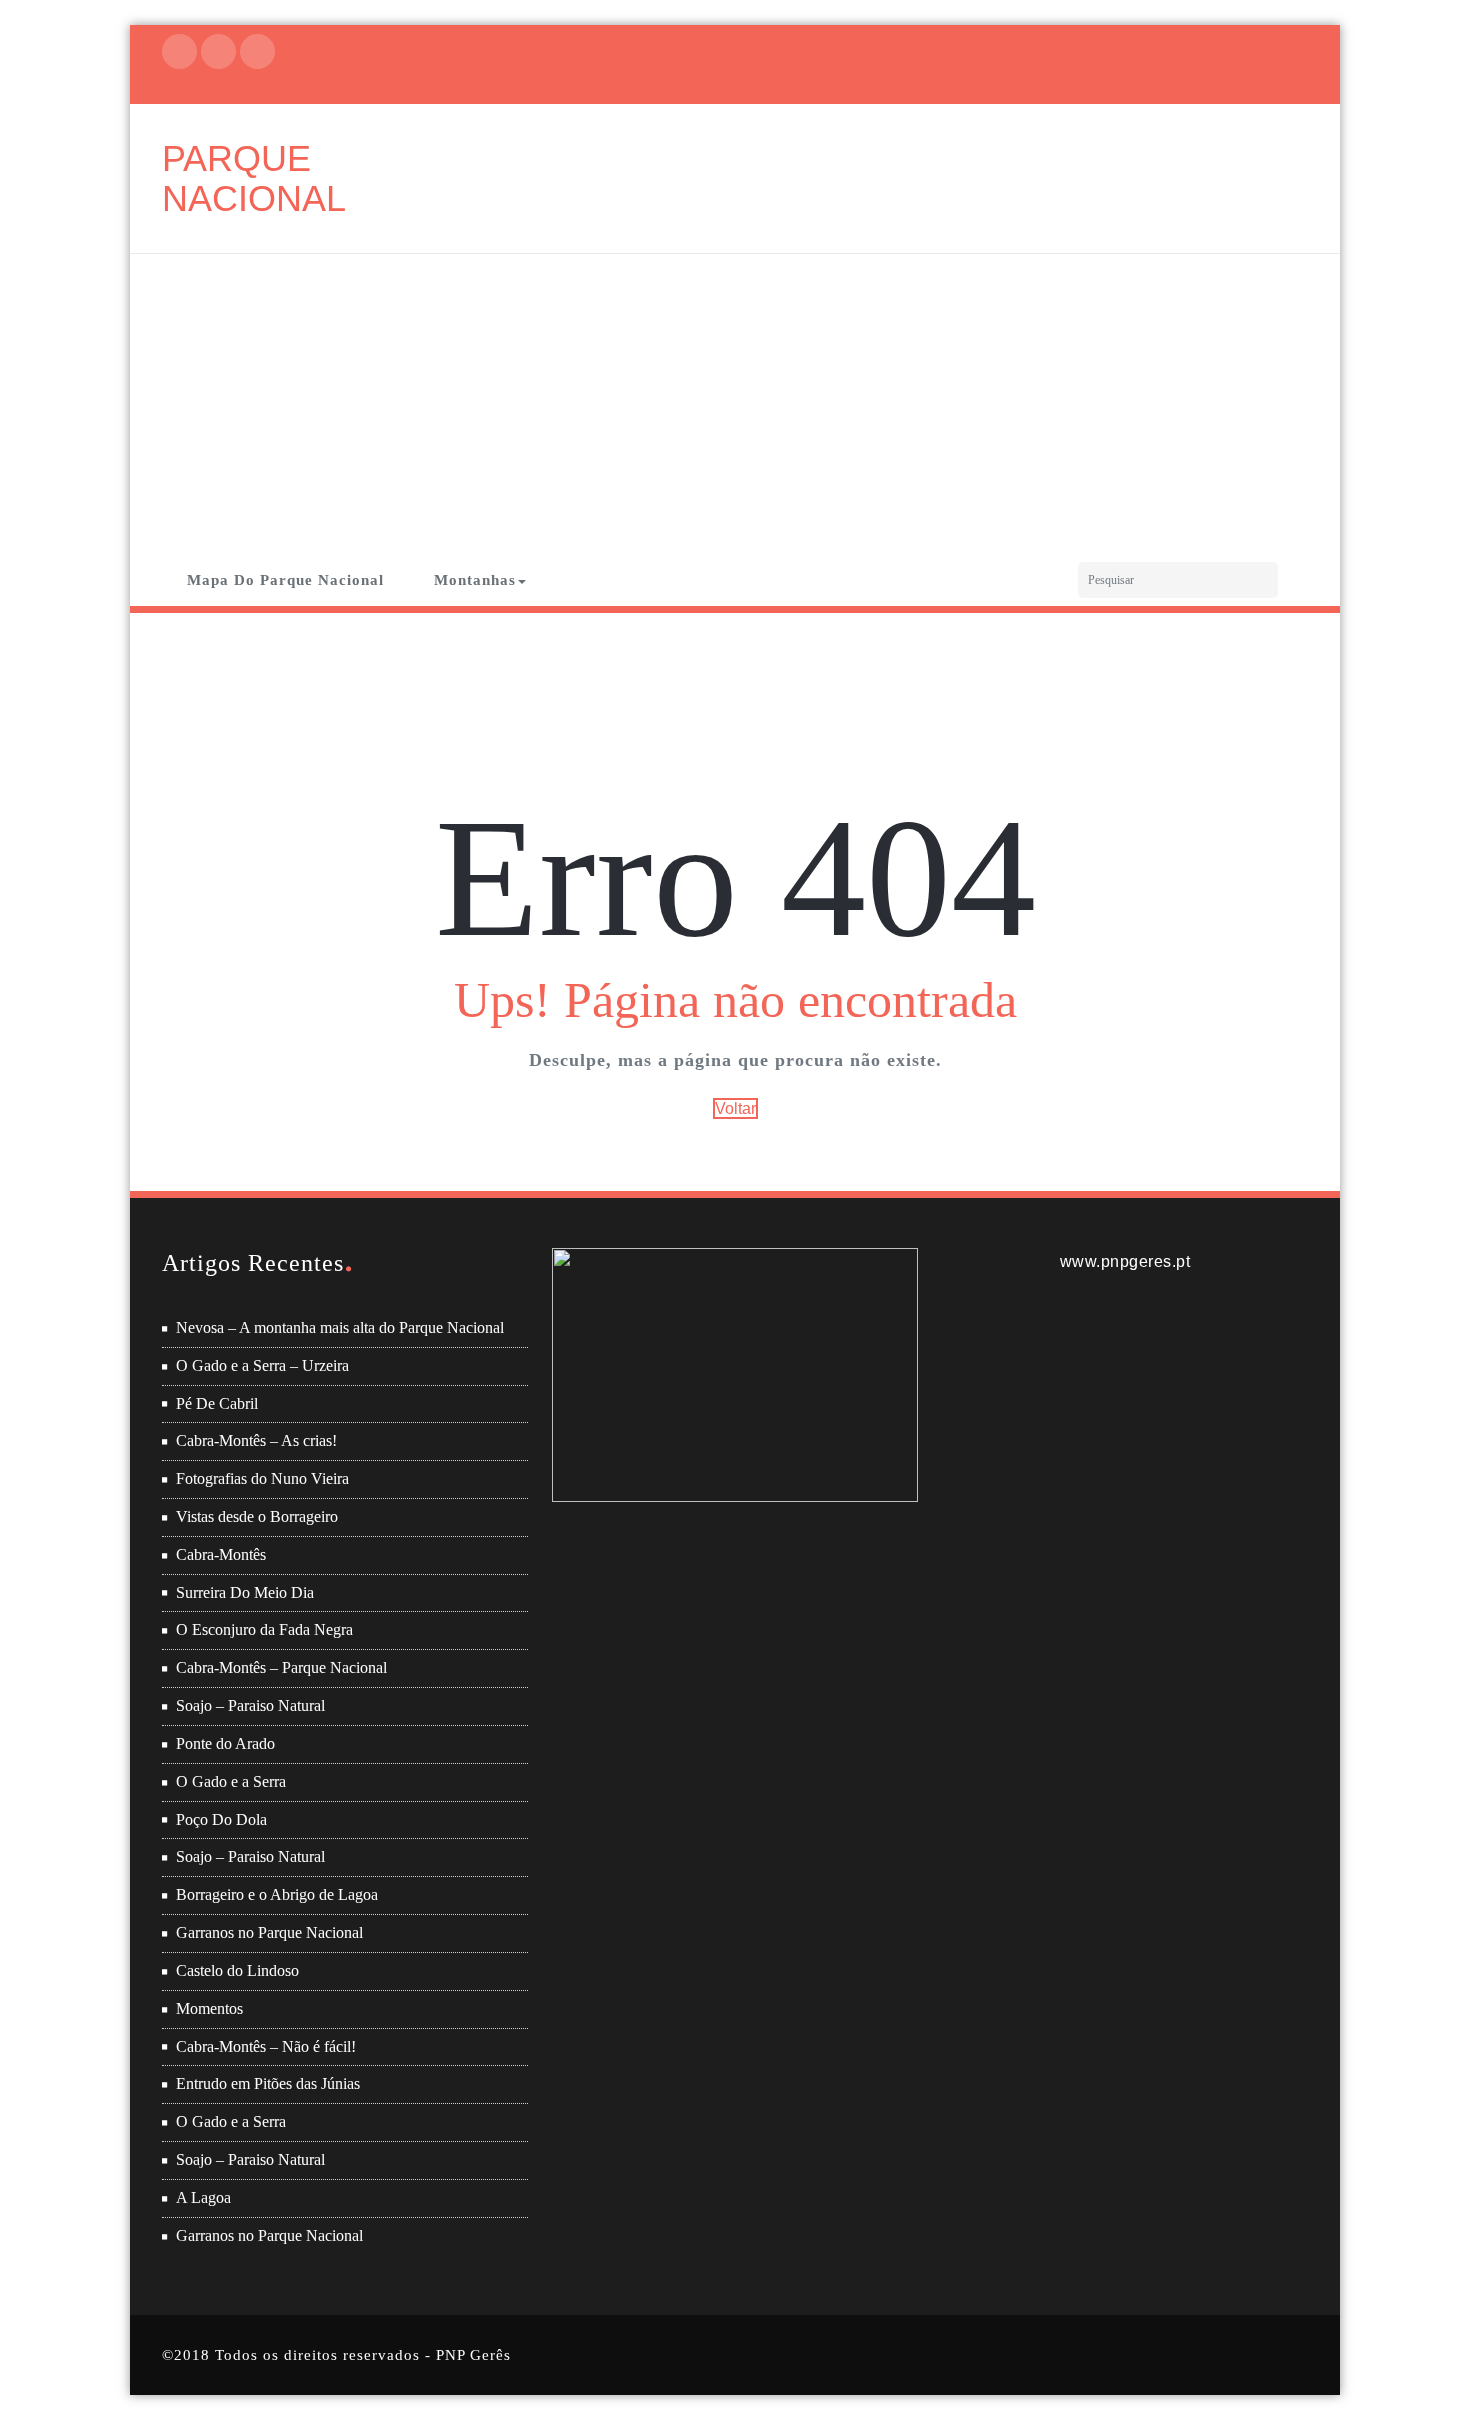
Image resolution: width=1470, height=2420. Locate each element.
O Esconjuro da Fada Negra (264, 1629)
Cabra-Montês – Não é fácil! (266, 2046)
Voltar (735, 1108)
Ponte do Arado (225, 1743)
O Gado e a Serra (231, 1781)
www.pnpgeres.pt (1125, 1261)
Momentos (209, 2008)
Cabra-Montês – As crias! (256, 1440)
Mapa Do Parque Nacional (285, 580)
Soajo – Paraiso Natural (250, 1705)
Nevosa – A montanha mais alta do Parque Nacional (340, 1327)
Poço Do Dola (221, 1819)
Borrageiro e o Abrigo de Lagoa (277, 1894)
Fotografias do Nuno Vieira (262, 1478)
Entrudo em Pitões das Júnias (268, 2083)
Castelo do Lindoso (237, 1970)
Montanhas (475, 580)
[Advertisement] (735, 404)
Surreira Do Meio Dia (245, 1592)
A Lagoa (203, 2197)
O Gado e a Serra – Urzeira (262, 1365)
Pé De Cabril (217, 1403)
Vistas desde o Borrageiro (257, 1516)
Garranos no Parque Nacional (269, 1932)
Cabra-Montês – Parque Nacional (281, 1667)
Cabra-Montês (221, 1554)
